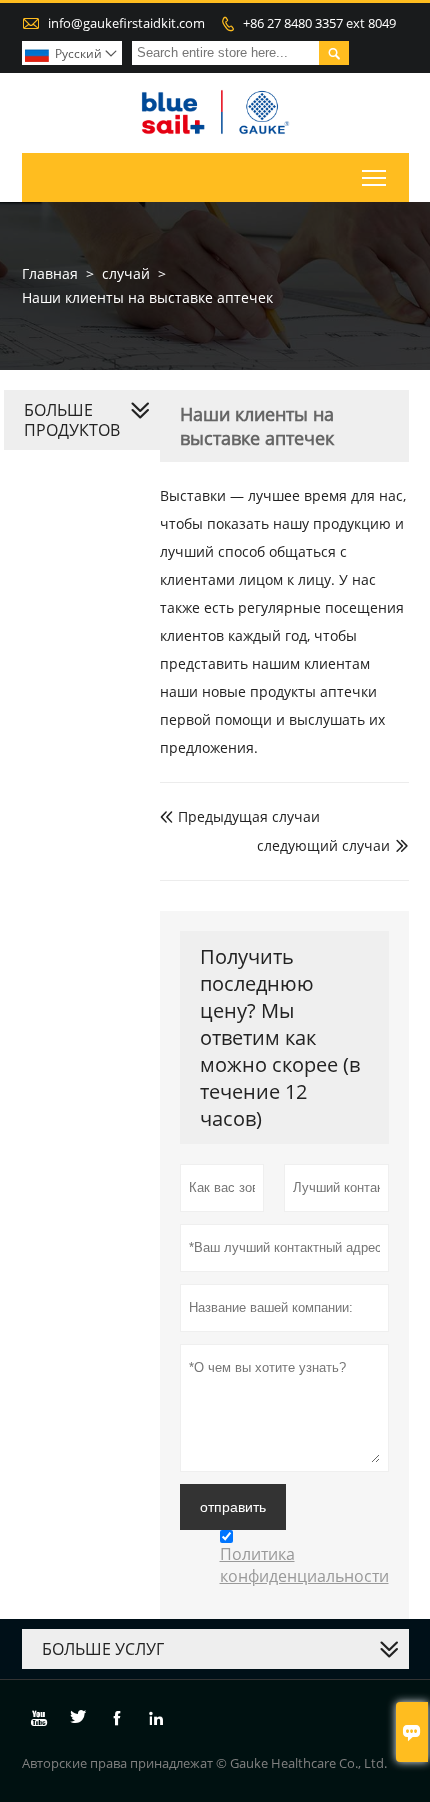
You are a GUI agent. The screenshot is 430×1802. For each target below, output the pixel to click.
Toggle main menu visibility (374, 177)
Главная (50, 273)
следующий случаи (323, 845)
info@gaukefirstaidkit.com (126, 23)
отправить (233, 1507)
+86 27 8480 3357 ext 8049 (319, 23)
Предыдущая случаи (240, 816)
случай (126, 273)
